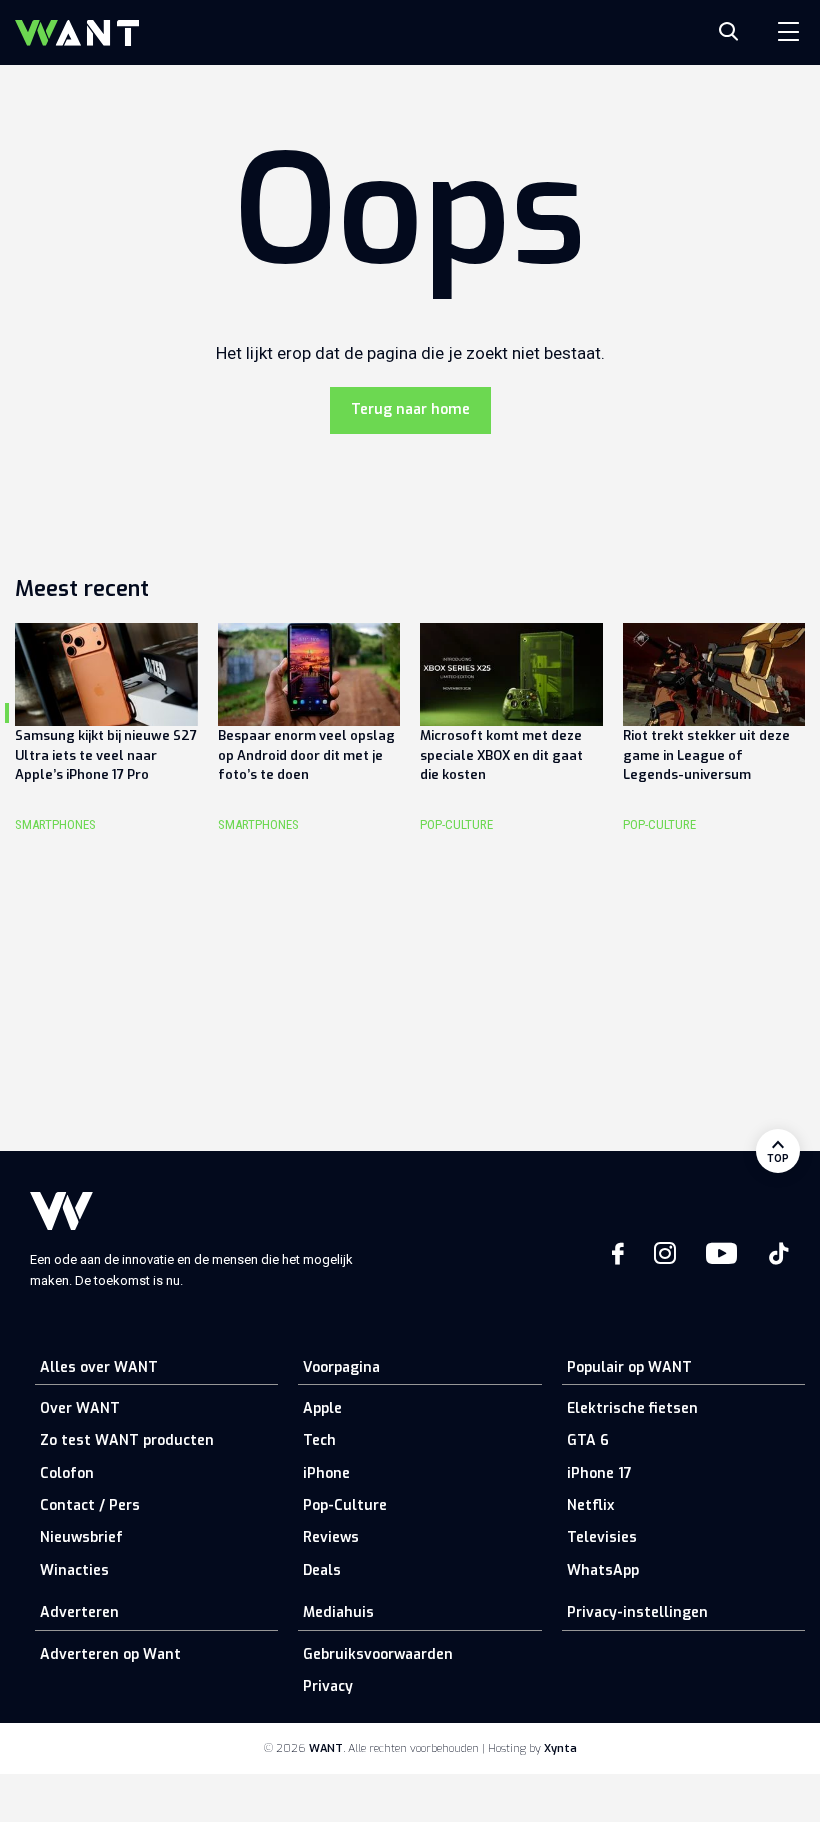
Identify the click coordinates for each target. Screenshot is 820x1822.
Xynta (560, 1748)
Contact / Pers (90, 1505)
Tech (319, 1440)
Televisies (602, 1537)
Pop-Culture (345, 1505)
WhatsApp (603, 1570)
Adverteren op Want (110, 1654)
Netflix (590, 1505)
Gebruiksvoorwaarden (378, 1654)
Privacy (328, 1686)
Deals (322, 1570)
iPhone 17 (599, 1473)
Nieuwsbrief (81, 1537)
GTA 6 (588, 1440)
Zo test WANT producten (127, 1440)
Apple (322, 1408)
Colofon (67, 1473)
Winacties (74, 1570)
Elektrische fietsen (632, 1408)
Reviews (331, 1537)
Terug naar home (410, 409)
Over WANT (80, 1408)
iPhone (326, 1473)
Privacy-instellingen (637, 1612)
